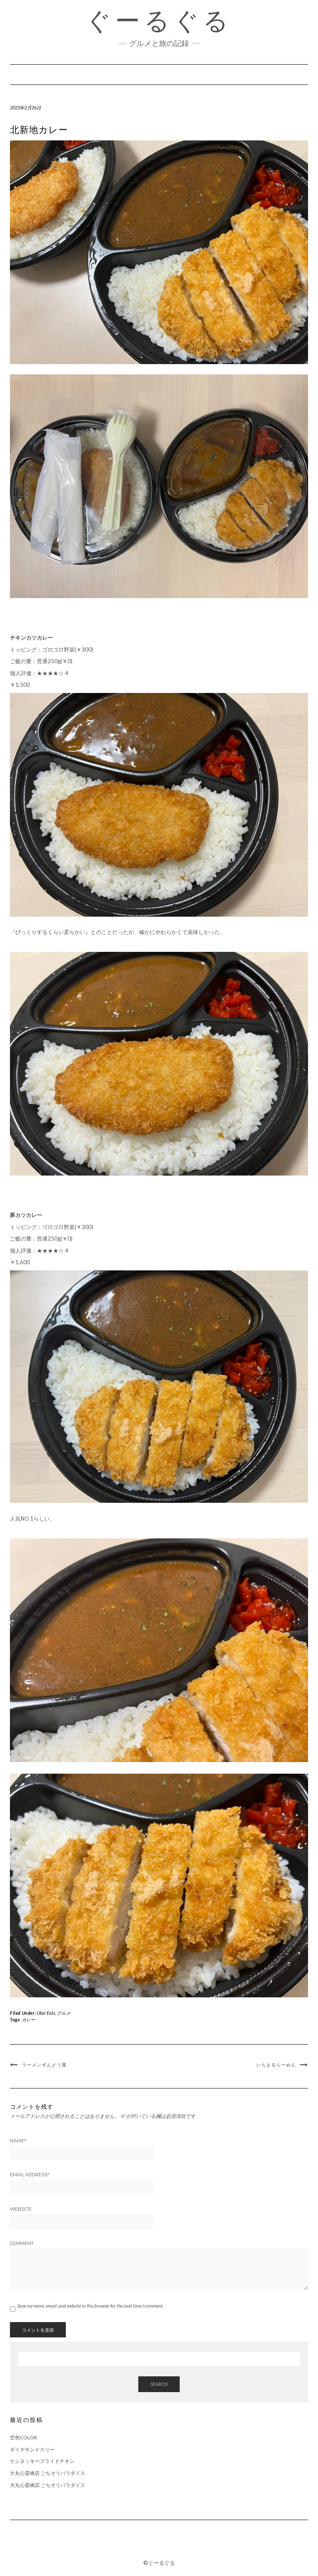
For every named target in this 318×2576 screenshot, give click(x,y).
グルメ (64, 2013)
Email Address (30, 2175)
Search (159, 2384)
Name (18, 2141)
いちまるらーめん (276, 2065)
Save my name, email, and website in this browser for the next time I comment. (90, 2306)
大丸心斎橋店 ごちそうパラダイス (48, 2473)
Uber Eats (46, 2013)
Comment (22, 2243)
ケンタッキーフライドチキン (42, 2461)
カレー (28, 2020)
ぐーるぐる (159, 21)
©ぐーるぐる (159, 2563)
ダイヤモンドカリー (32, 2449)
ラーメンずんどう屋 (44, 2065)
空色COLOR (23, 2437)
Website (21, 2209)
